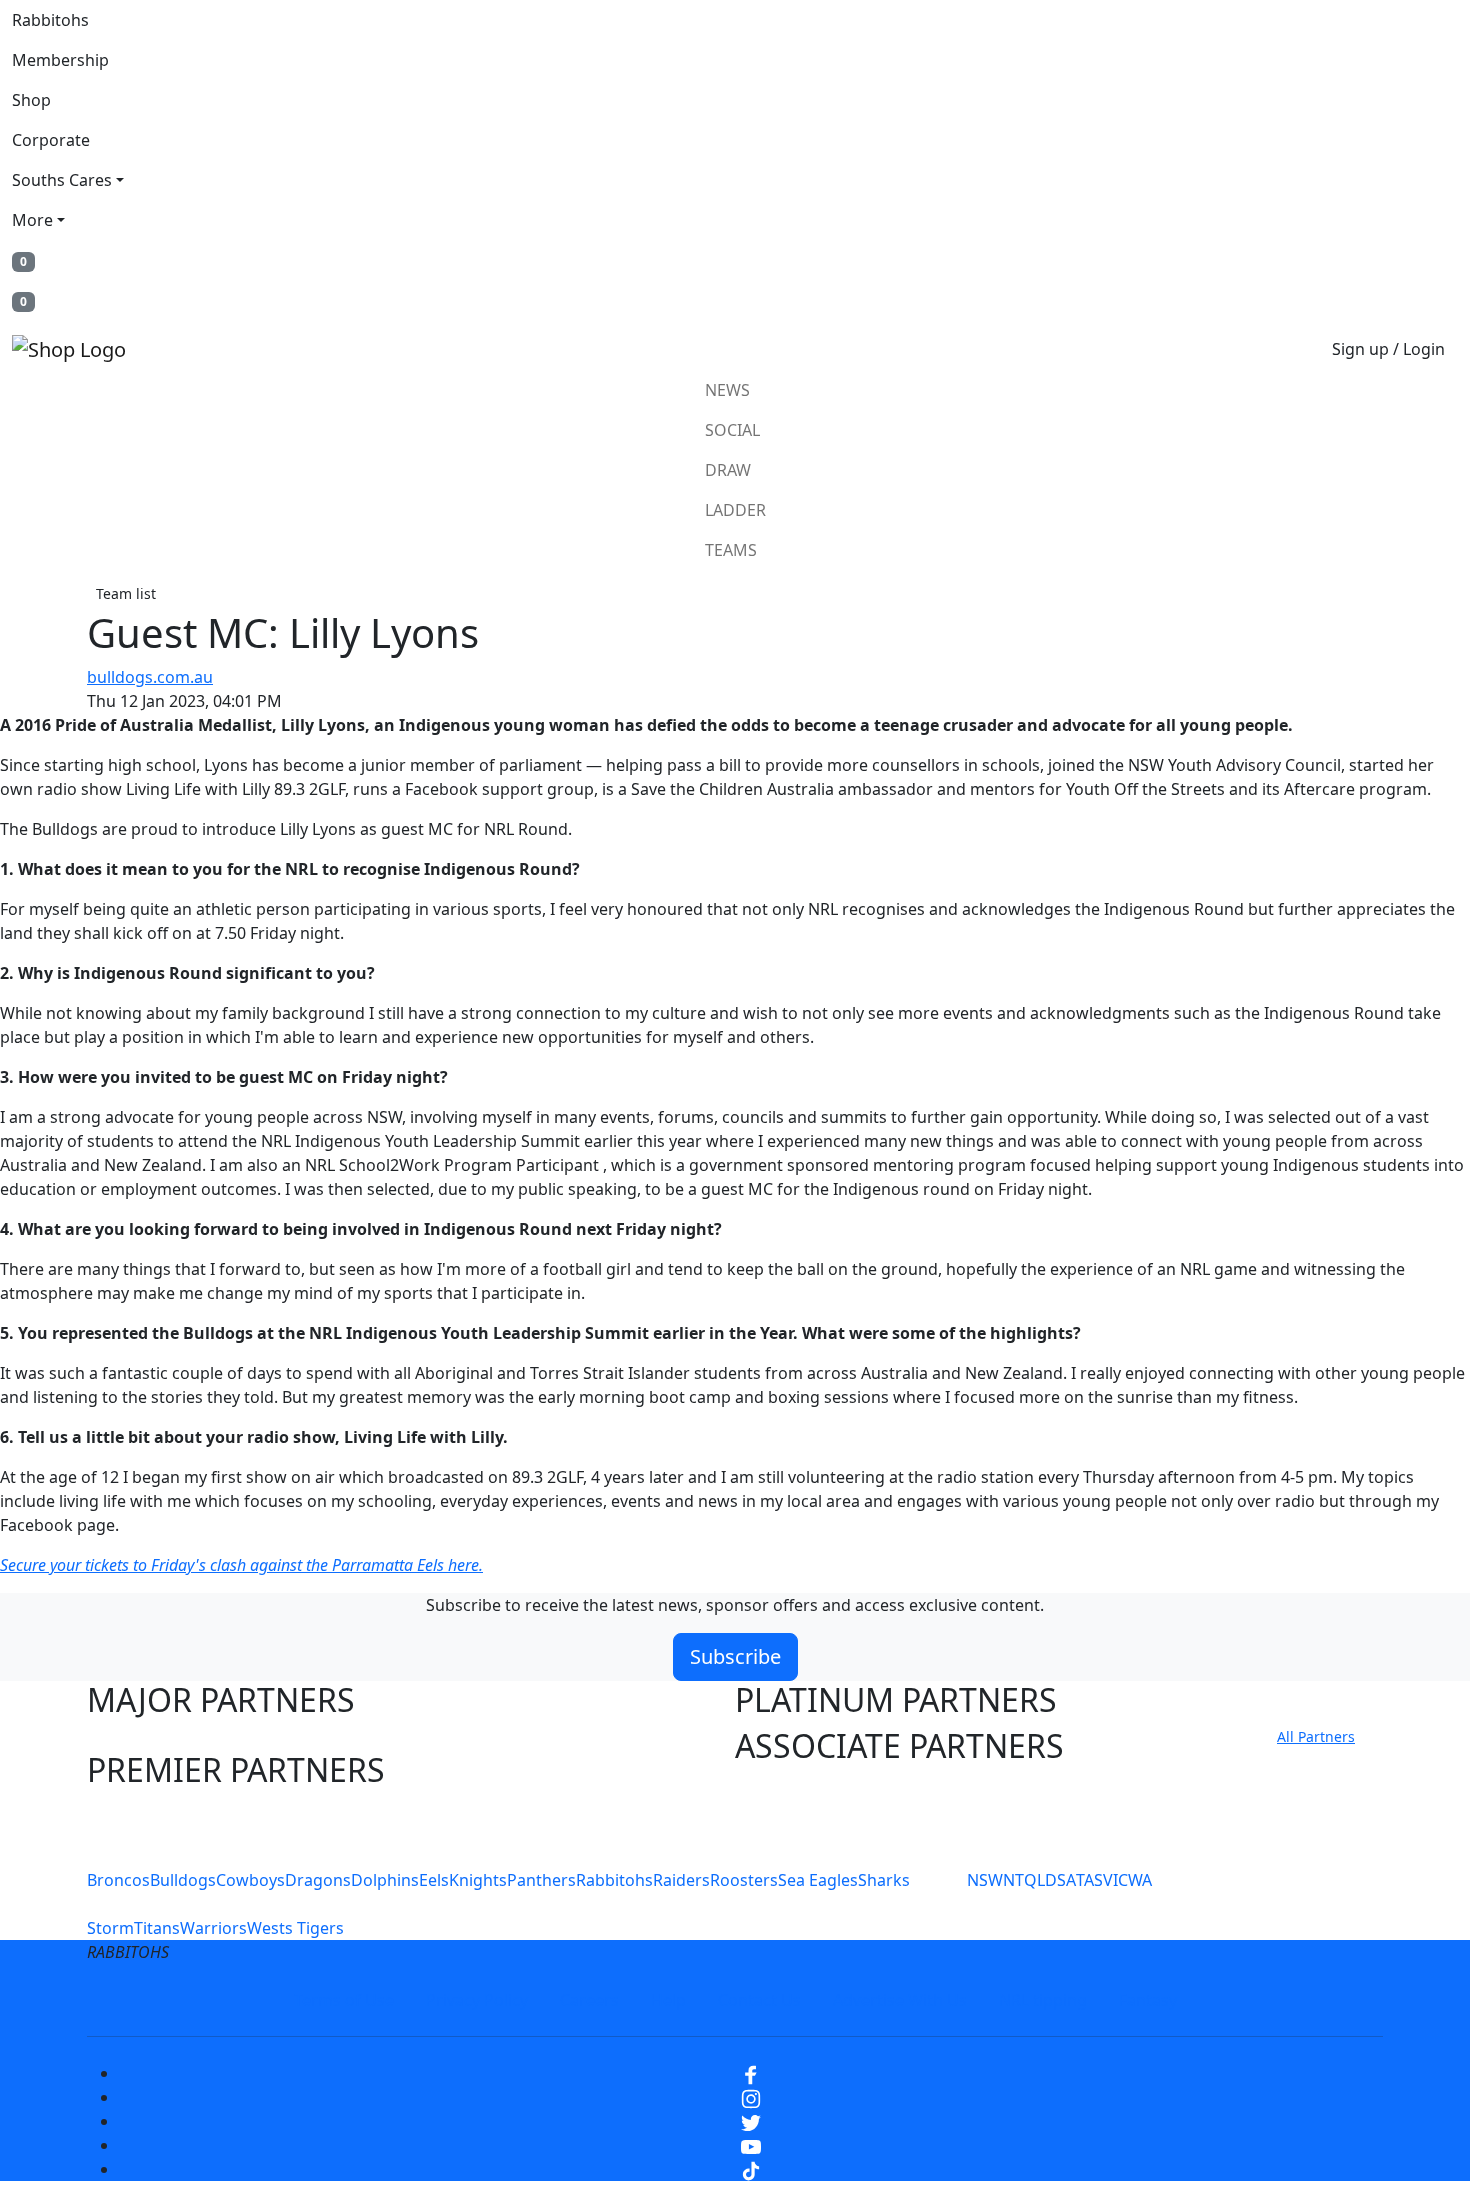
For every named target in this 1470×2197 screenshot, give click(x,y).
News (727, 390)
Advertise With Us (900, 2000)
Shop (31, 100)
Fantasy (1148, 2000)
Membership (60, 60)
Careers (589, 2000)
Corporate (51, 140)
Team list (126, 593)
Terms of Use (344, 2000)
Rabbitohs (50, 20)
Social (732, 430)
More (32, 220)
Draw (728, 470)
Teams (731, 550)
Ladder (735, 510)
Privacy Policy (477, 2000)
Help (668, 2000)
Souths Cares (62, 180)
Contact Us (759, 2000)
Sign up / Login (1388, 349)
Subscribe (735, 1656)
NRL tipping (1043, 2000)
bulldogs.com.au (150, 677)
